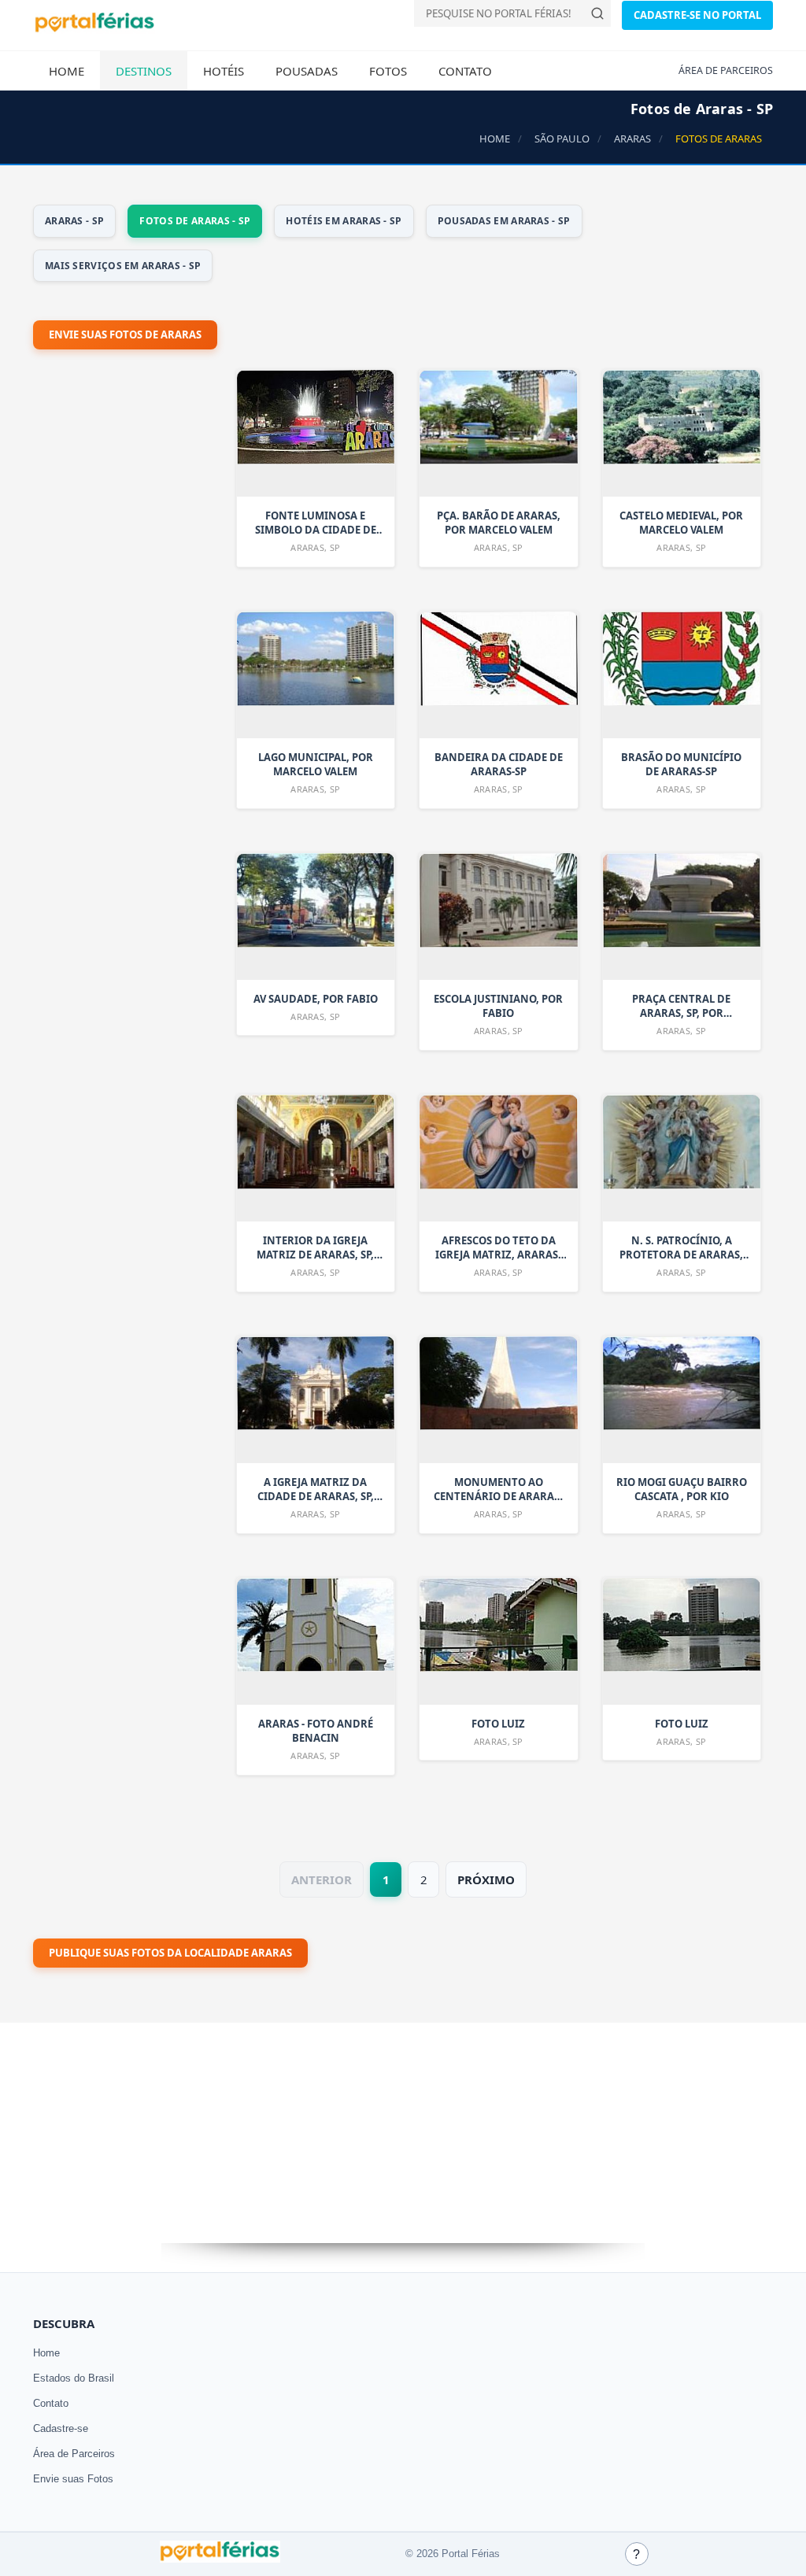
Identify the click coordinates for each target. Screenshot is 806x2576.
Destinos (144, 71)
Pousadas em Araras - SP (504, 221)
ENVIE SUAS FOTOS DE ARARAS (125, 334)
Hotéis (224, 71)
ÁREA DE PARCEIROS (726, 70)
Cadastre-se (61, 2428)
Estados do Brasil (74, 2378)
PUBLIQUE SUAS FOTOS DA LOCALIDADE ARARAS (170, 1953)
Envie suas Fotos (73, 2479)
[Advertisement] (151, 782)
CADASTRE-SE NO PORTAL (697, 15)
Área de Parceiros (74, 2454)
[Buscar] (597, 13)
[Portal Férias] (94, 29)
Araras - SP (74, 221)
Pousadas (307, 71)
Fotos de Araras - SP (195, 221)
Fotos (388, 71)
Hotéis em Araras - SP (344, 221)
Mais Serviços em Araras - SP (123, 266)
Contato (465, 71)
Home (67, 71)
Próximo (486, 1879)
